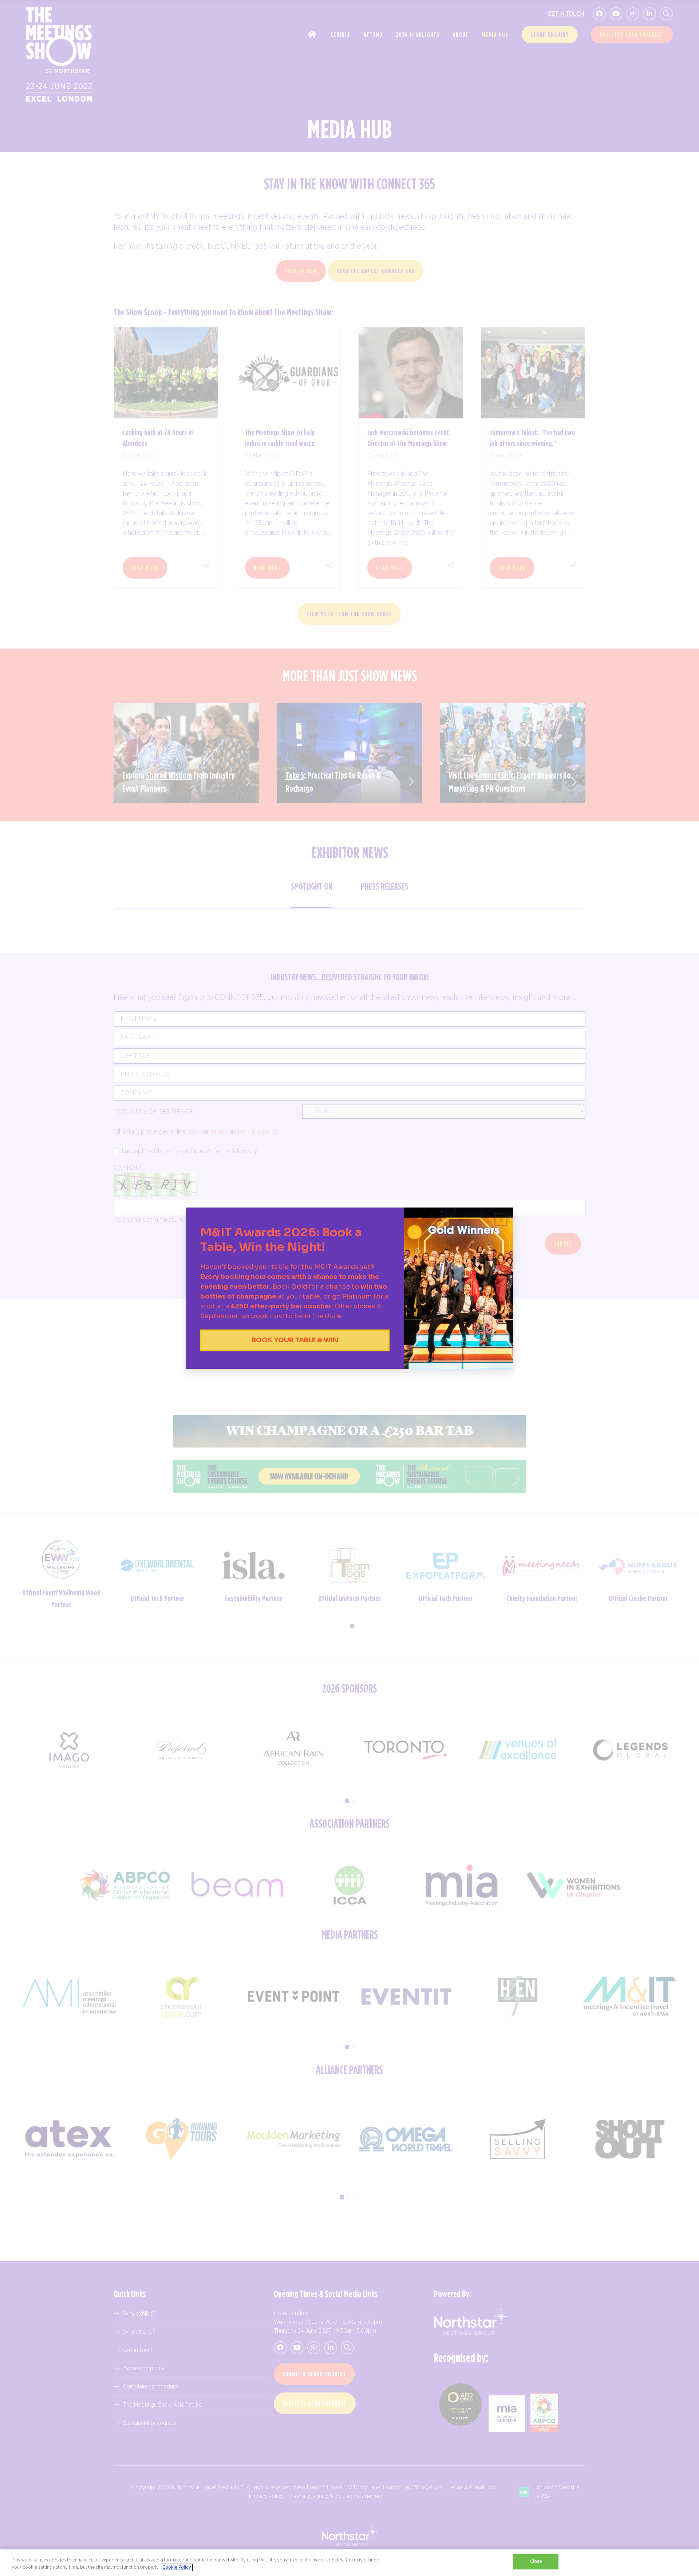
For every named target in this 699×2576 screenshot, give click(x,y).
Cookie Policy (177, 2567)
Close (536, 2562)
